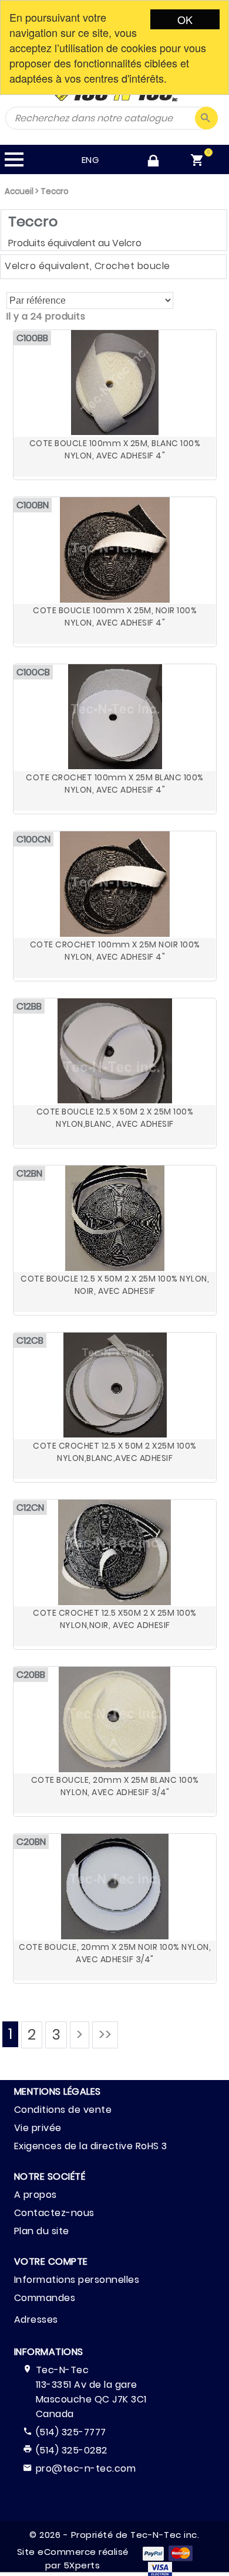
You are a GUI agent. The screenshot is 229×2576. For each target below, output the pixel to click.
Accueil (19, 191)
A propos (36, 2195)
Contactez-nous (54, 2213)
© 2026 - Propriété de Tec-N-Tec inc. (114, 2535)
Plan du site (42, 2231)
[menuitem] (200, 161)
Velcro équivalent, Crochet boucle (87, 266)
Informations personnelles (77, 2280)
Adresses (36, 2320)
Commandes (45, 2298)
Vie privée (38, 2128)
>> (105, 2035)
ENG (90, 160)
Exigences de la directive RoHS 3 (91, 2146)
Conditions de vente (63, 2110)
